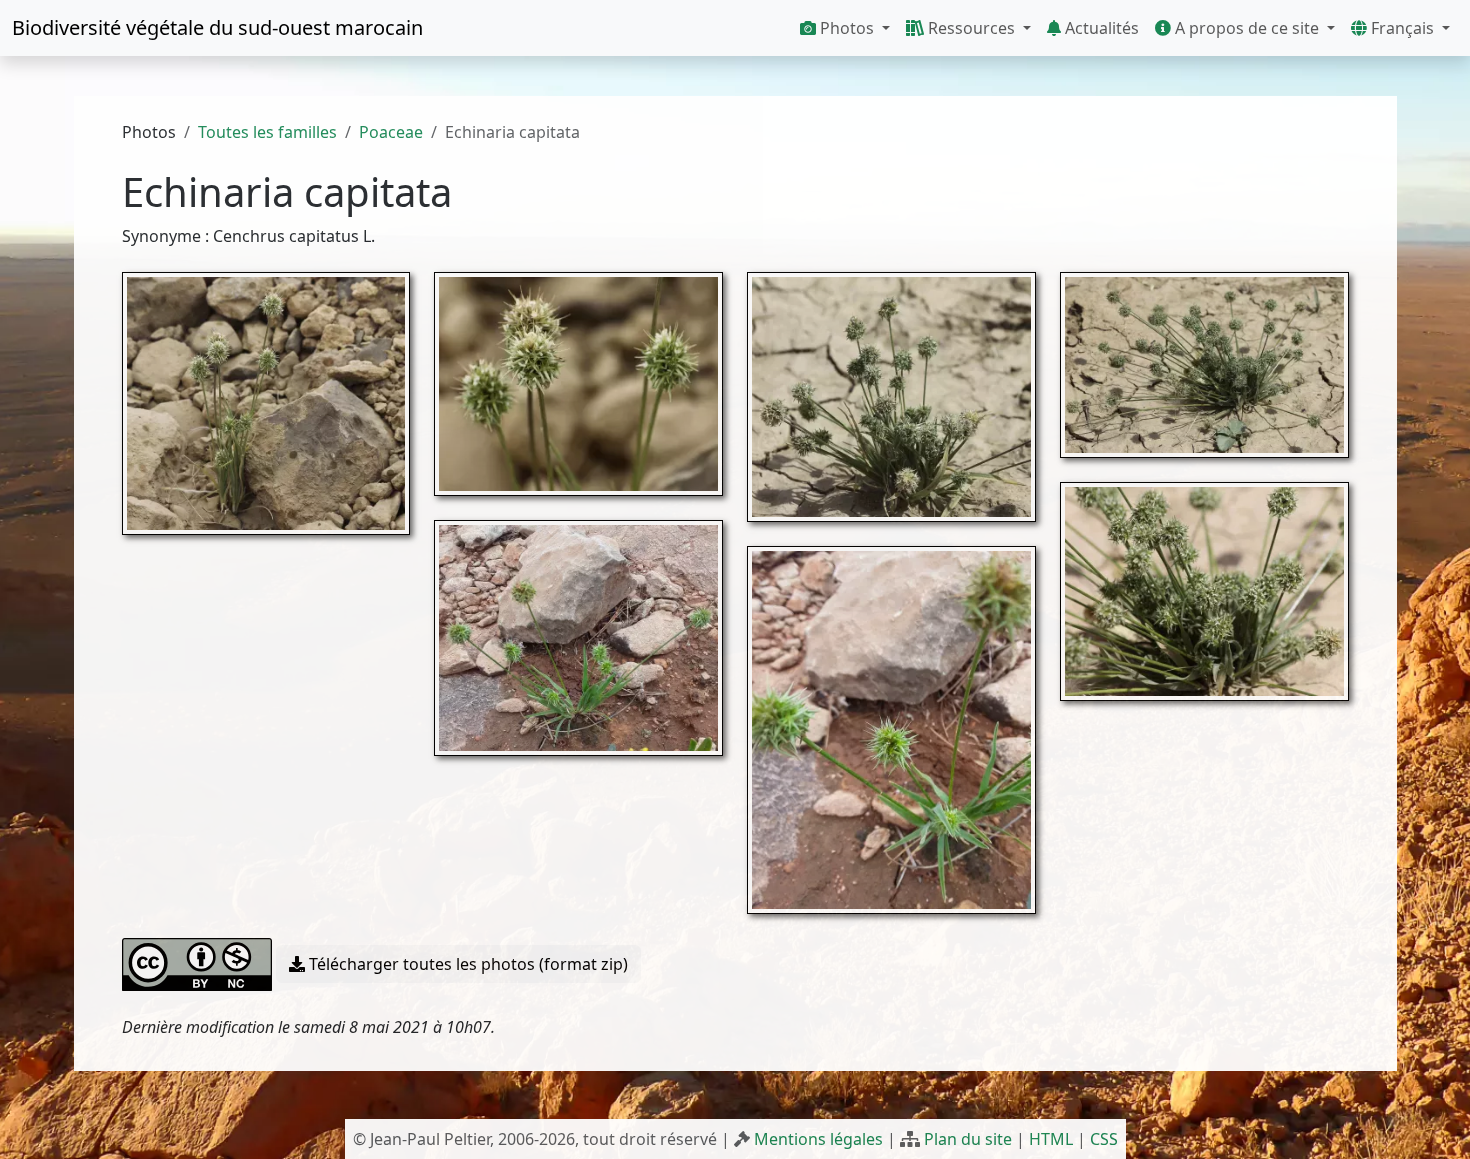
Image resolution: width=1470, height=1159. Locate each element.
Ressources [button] (971, 28)
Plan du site (968, 1139)
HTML (1051, 1139)
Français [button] (1402, 28)
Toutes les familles (267, 132)
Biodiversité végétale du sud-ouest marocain (217, 27)
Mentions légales (818, 1139)
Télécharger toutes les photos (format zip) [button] (466, 964)
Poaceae (391, 132)
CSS (1104, 1139)
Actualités (1100, 28)
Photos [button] (847, 28)
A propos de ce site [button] (1247, 28)
